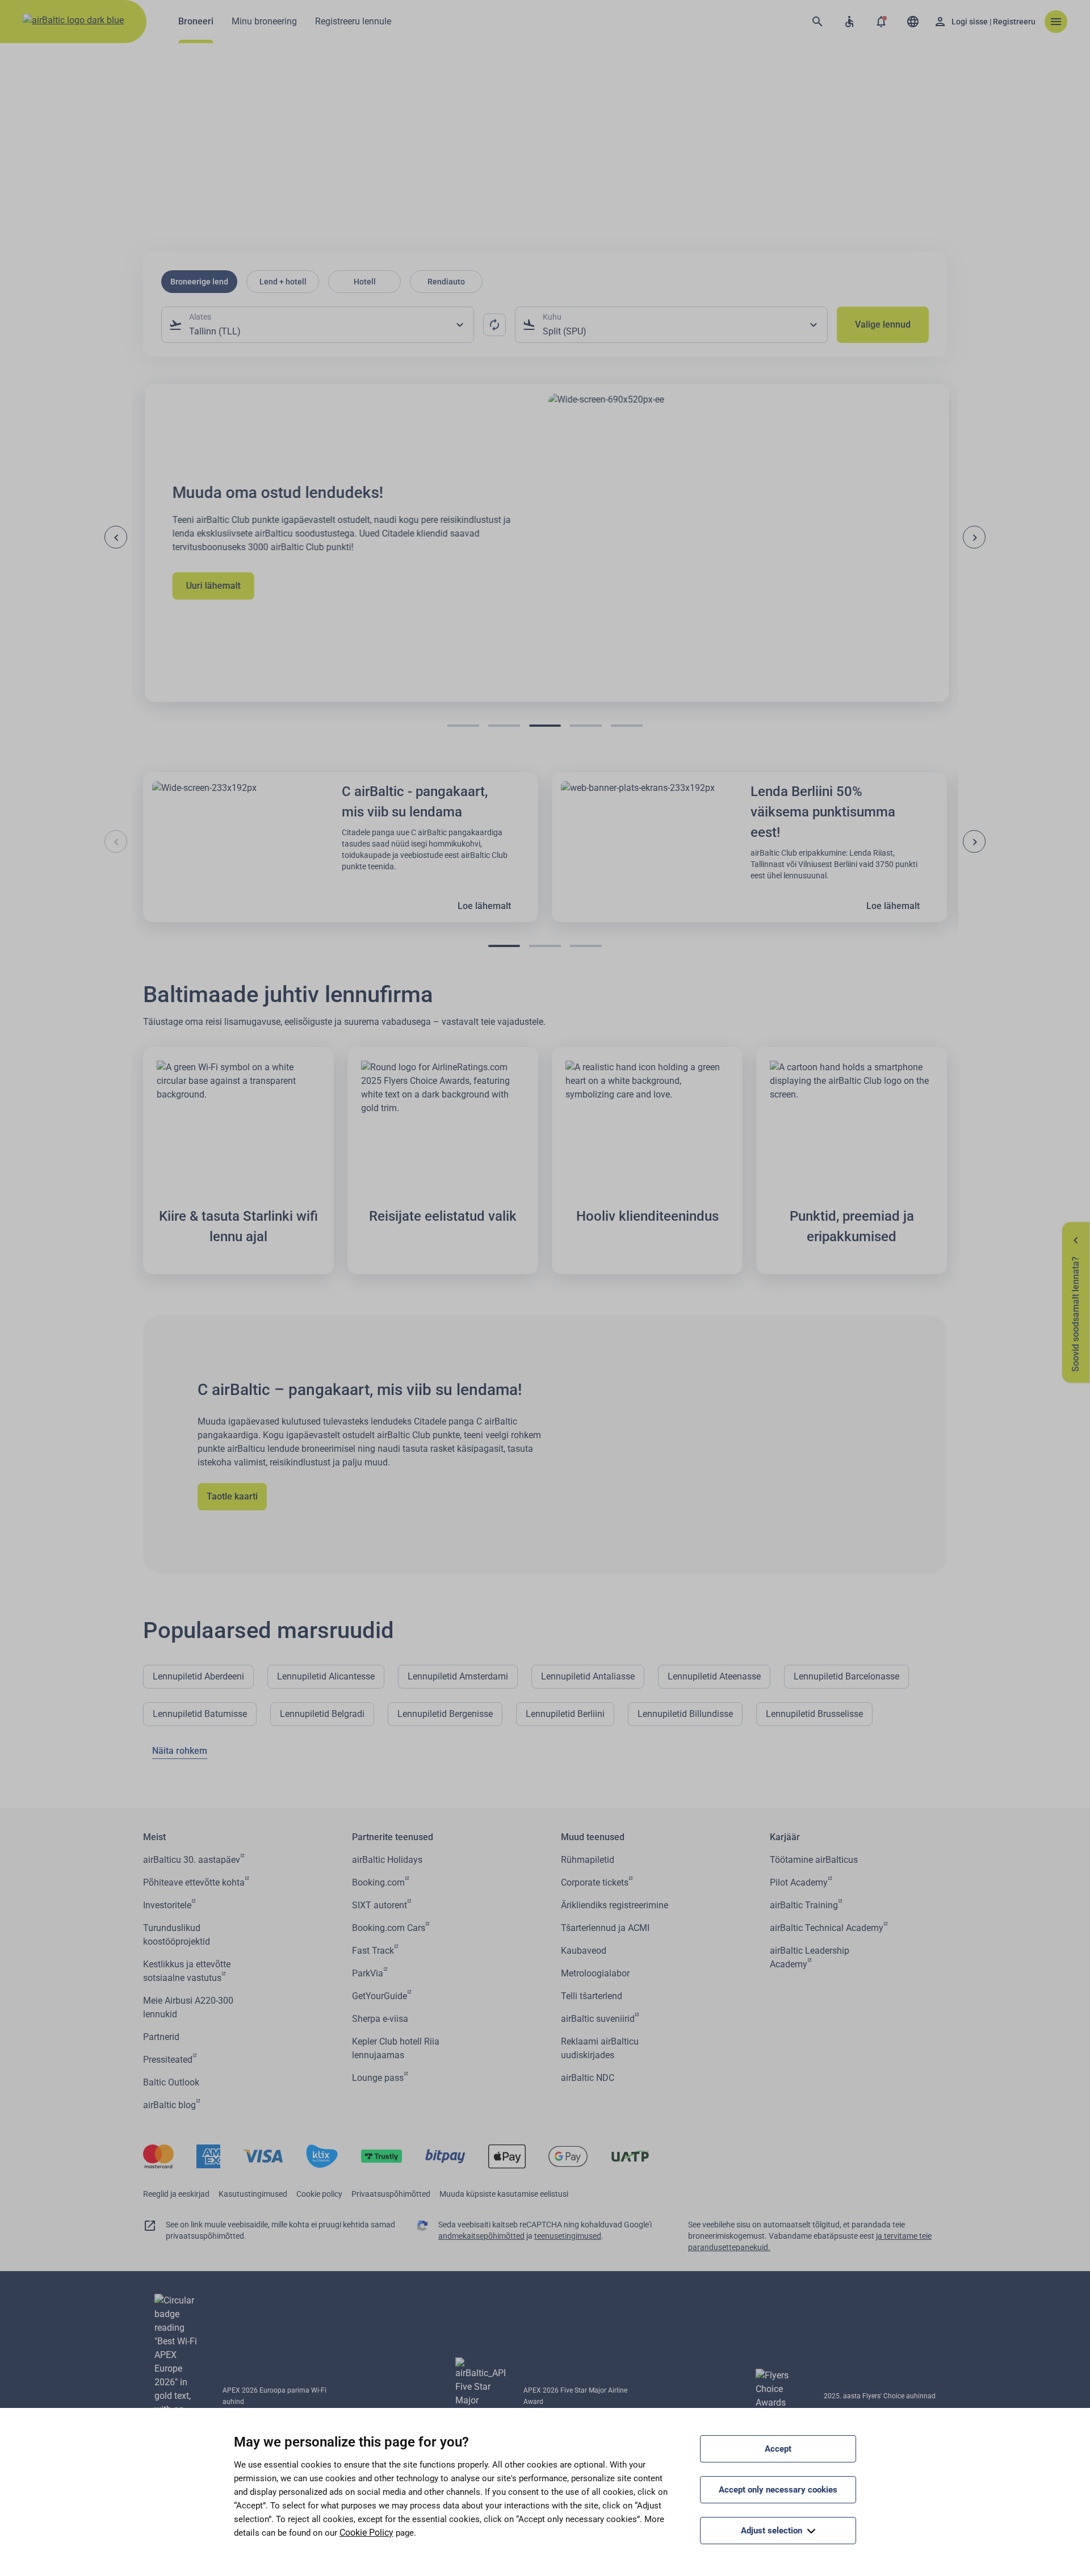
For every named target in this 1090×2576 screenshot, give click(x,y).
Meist (154, 1837)
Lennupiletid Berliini (565, 1714)
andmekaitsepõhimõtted (481, 2236)
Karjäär (785, 1837)
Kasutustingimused (253, 2194)
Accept (778, 2449)
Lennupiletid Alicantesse (326, 1676)
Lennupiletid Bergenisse (445, 1714)
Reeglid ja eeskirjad (176, 2194)
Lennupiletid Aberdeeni (198, 1676)
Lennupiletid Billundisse (685, 1714)
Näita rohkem (180, 1751)
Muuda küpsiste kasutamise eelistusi (504, 2194)
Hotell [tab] (365, 282)
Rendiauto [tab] (446, 282)
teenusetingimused (568, 2236)
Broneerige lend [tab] (199, 282)
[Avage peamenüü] (1056, 22)
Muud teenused (593, 1837)
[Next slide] (974, 537)
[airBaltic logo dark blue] (73, 22)
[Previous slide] (116, 537)
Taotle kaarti (232, 1496)
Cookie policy (319, 2194)
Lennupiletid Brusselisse (814, 1714)
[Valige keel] (913, 22)
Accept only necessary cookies (778, 2490)
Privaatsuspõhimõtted (391, 2194)
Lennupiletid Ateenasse (714, 1676)
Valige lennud (883, 324)
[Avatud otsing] (817, 22)
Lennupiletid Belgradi (322, 1714)
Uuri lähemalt (211, 586)
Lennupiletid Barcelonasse (846, 1676)
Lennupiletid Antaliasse (588, 1676)
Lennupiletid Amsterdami (458, 1676)
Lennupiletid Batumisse (200, 1714)
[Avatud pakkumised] (881, 22)
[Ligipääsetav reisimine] (849, 22)
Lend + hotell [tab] (283, 282)
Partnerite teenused (393, 1837)
